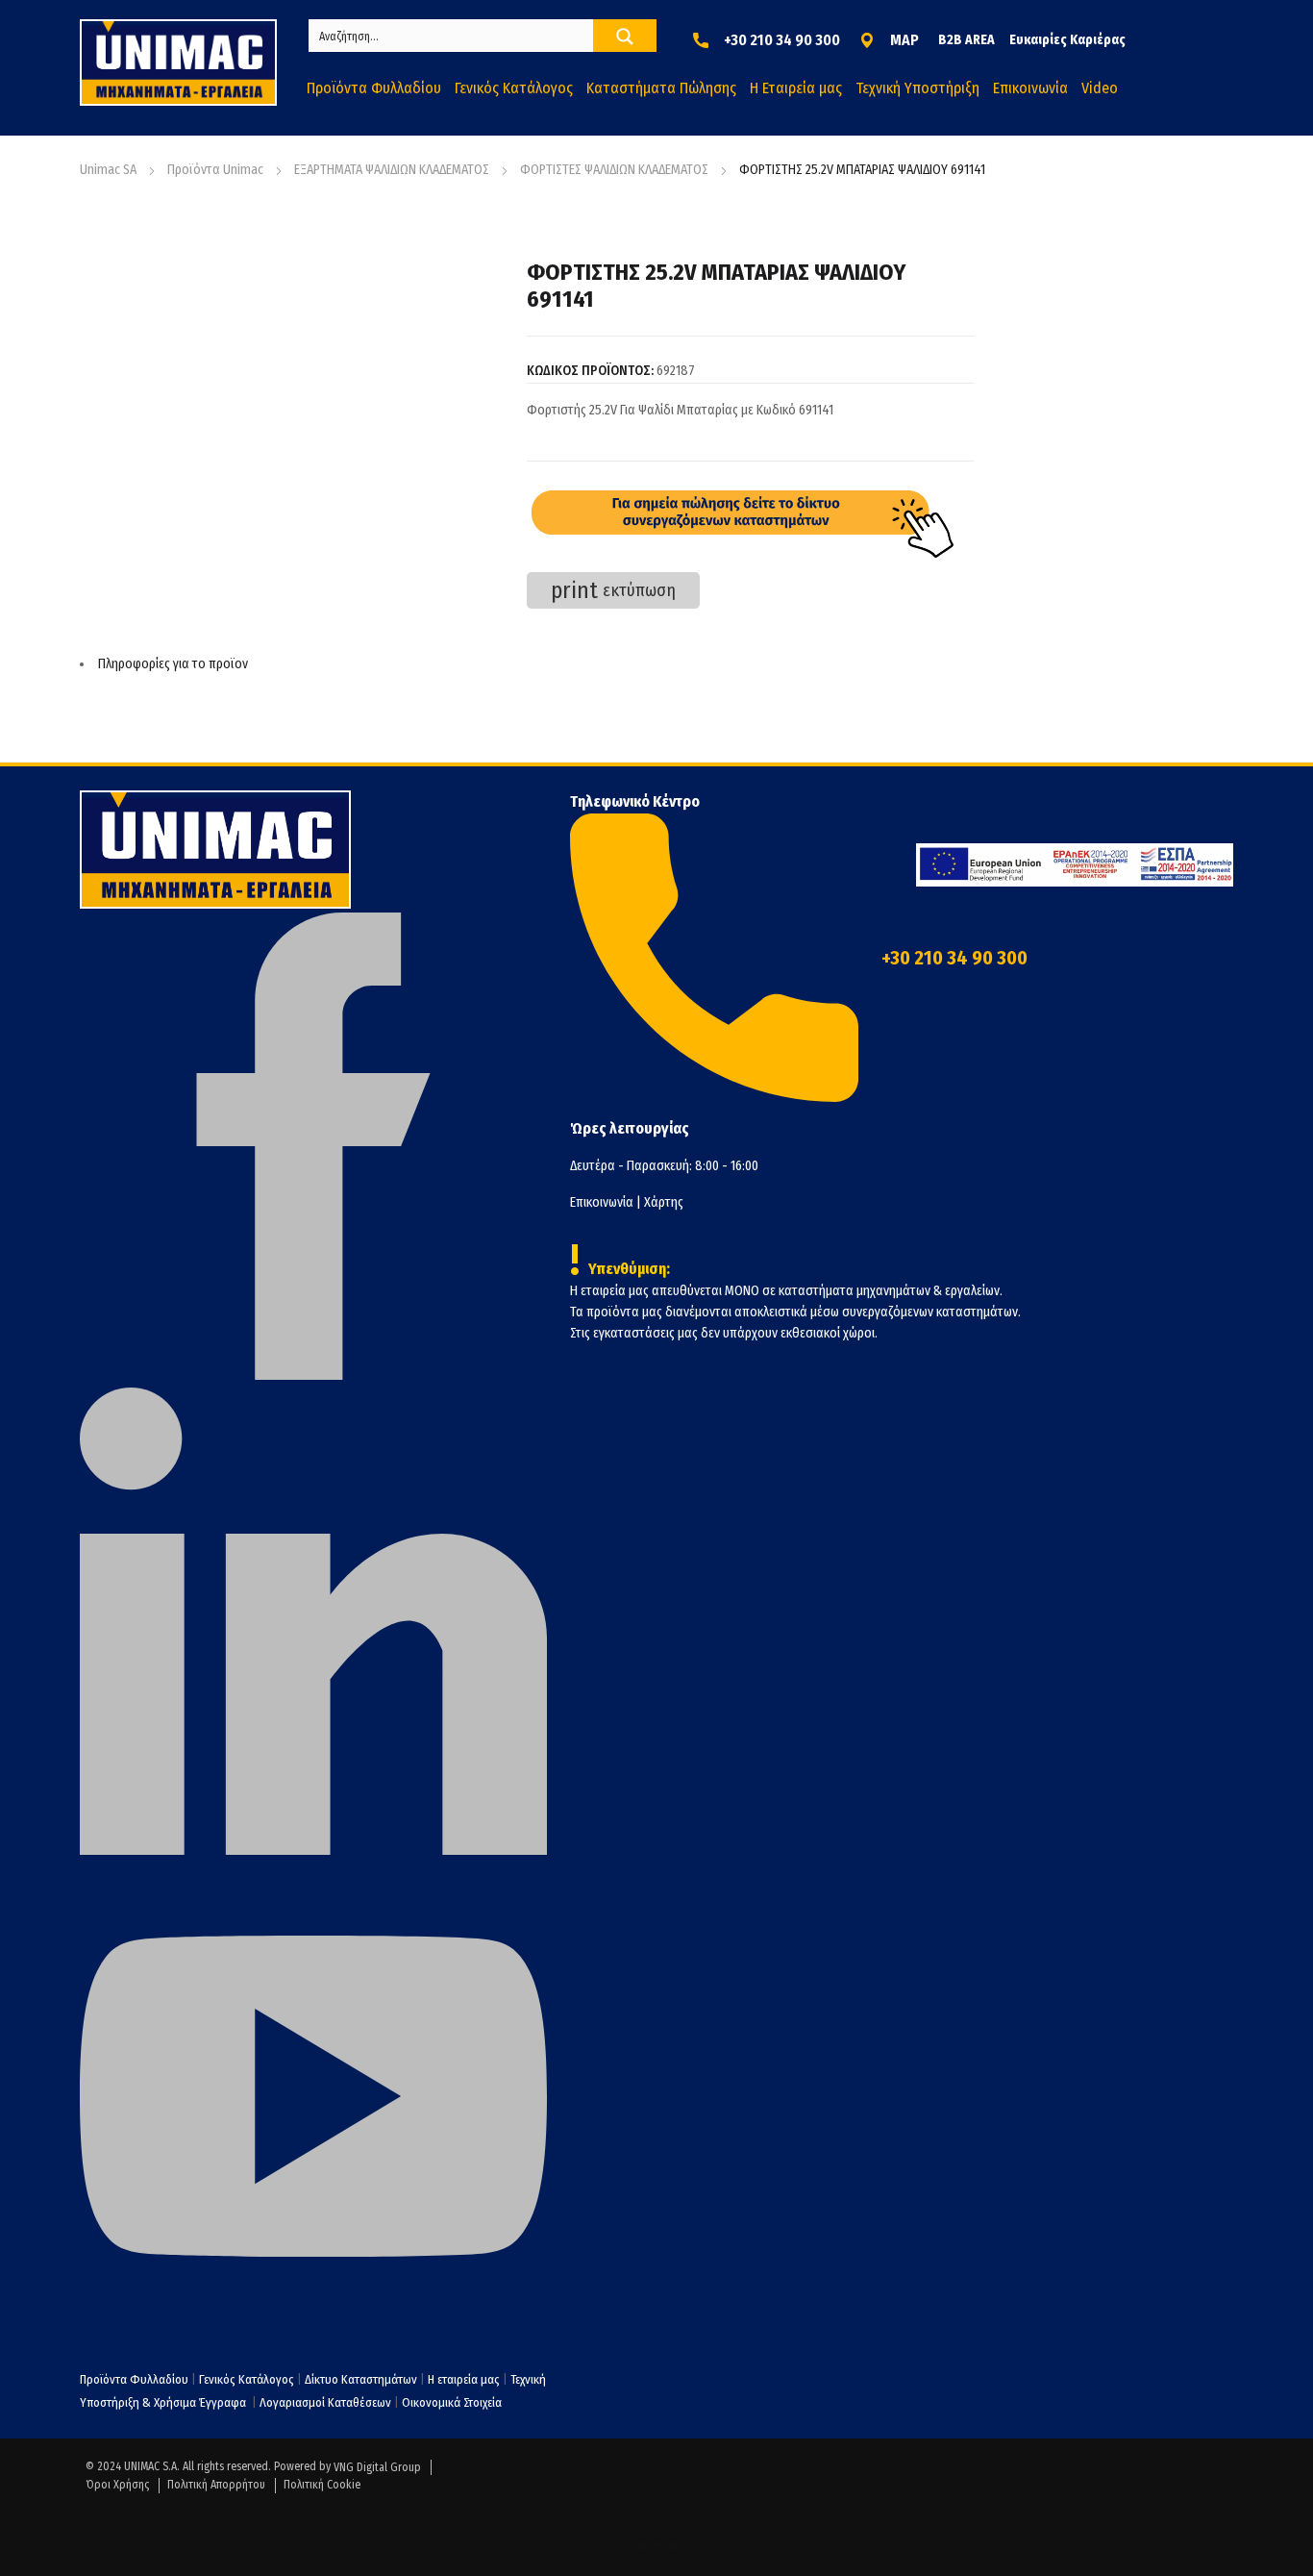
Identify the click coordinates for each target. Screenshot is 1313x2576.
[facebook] (313, 1376)
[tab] (527, 664)
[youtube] (313, 2326)
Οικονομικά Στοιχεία (452, 2402)
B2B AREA (966, 40)
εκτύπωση (613, 590)
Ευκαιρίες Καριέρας (1067, 40)
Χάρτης (664, 1202)
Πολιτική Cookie (322, 2485)
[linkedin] (313, 1851)
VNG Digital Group (377, 2467)
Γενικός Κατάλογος (247, 2379)
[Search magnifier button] (625, 37)
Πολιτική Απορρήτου (216, 2485)
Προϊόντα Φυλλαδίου (134, 2379)
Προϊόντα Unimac (215, 170)
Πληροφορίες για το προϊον (173, 664)
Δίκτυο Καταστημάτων (362, 2379)
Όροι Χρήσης (117, 2485)
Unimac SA (108, 170)
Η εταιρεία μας (464, 2379)
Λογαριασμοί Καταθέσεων (325, 2402)
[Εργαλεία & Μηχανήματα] (178, 63)
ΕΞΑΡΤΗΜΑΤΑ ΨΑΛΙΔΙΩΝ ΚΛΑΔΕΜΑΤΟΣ (392, 170)
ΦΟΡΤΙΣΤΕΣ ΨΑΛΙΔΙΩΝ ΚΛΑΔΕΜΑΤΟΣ (614, 170)
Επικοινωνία (602, 1202)
